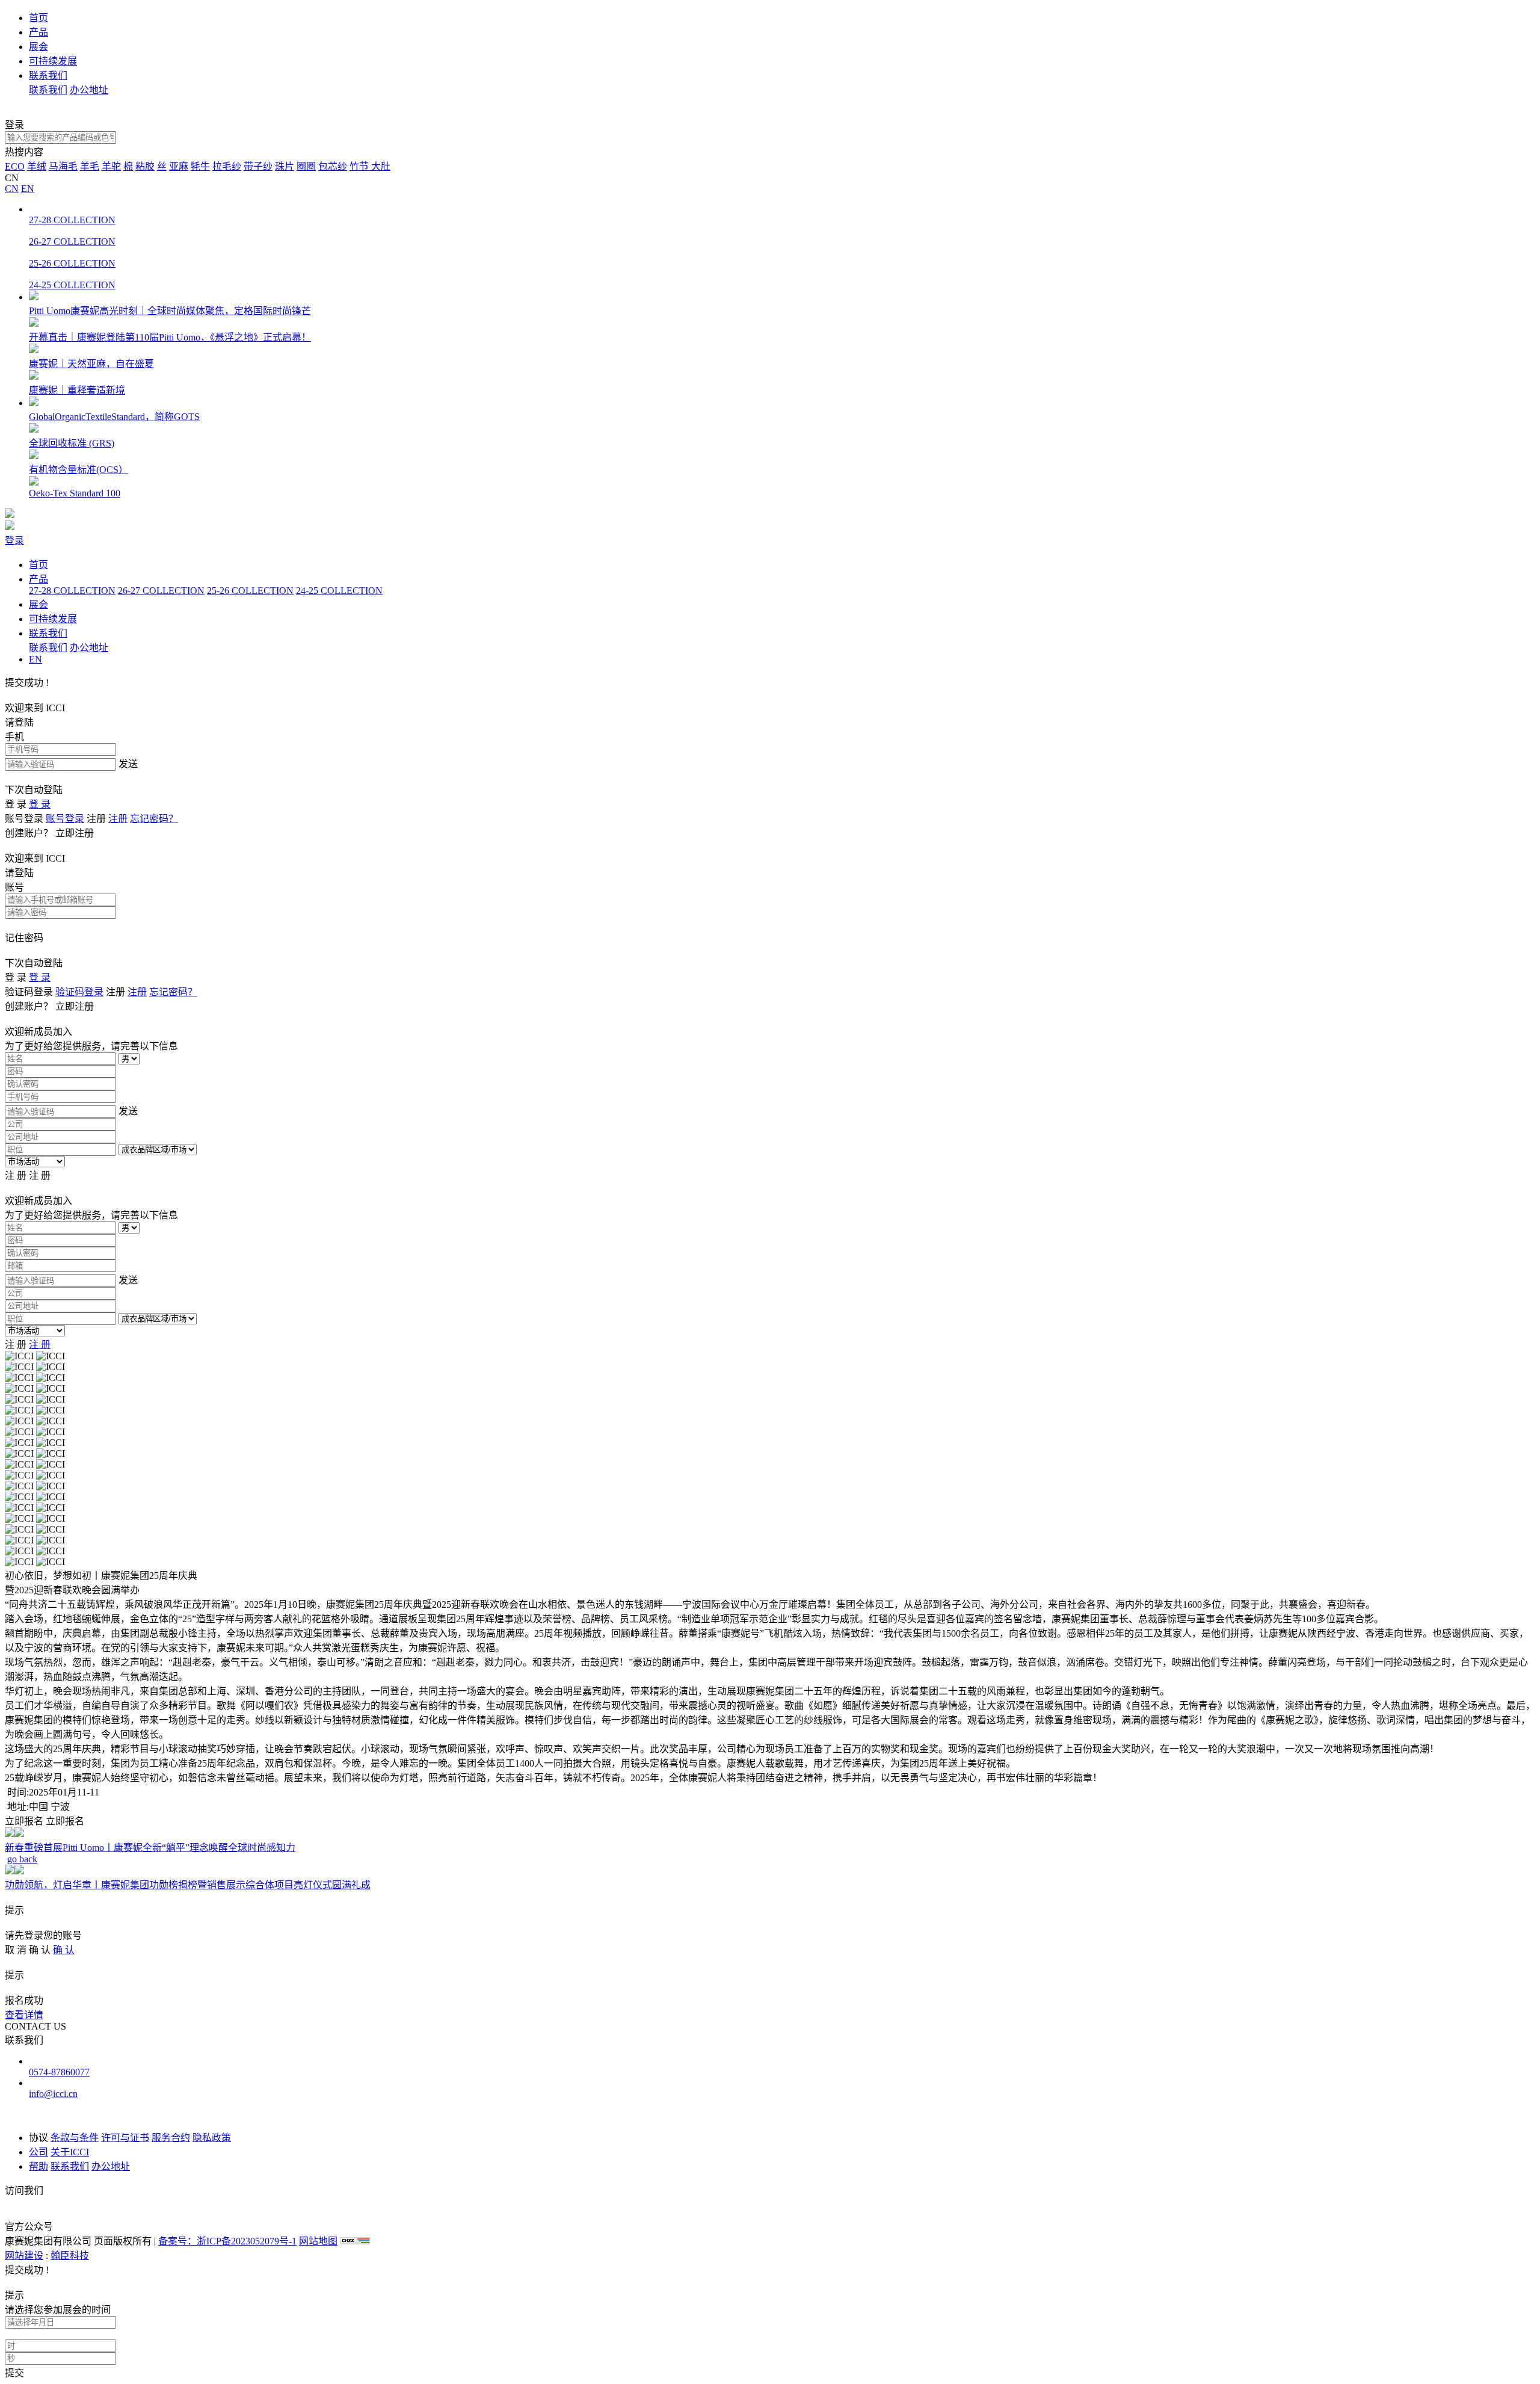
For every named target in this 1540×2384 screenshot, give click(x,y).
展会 (38, 47)
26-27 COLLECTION (161, 591)
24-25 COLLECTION (339, 591)
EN (28, 189)
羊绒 (37, 166)
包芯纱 (333, 166)
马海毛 (63, 166)
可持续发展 (53, 61)
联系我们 (48, 76)
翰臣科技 (70, 2256)
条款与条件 (75, 2138)
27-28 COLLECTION (72, 591)
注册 (118, 819)
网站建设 (24, 2256)
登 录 (40, 804)
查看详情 (24, 2015)
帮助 (38, 2166)
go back (22, 1859)
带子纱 (258, 166)
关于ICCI (70, 2152)
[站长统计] (355, 2241)
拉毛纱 (227, 166)
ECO (15, 166)
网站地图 (318, 2241)
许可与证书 (125, 2138)
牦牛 (200, 166)
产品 (38, 32)
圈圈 (306, 166)
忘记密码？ (154, 819)
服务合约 (171, 2138)
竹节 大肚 (370, 166)
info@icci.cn (53, 2094)
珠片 (285, 166)
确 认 (64, 1950)
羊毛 (90, 166)
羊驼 (111, 166)
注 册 (40, 1345)
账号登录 (65, 819)
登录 (14, 541)
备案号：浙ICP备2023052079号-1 (227, 2241)
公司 (38, 2152)
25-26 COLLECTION (250, 591)
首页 (38, 18)
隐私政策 (212, 2138)
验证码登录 (79, 992)
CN (12, 189)
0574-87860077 (59, 2072)
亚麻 (179, 166)
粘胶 (145, 166)
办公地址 (89, 90)
